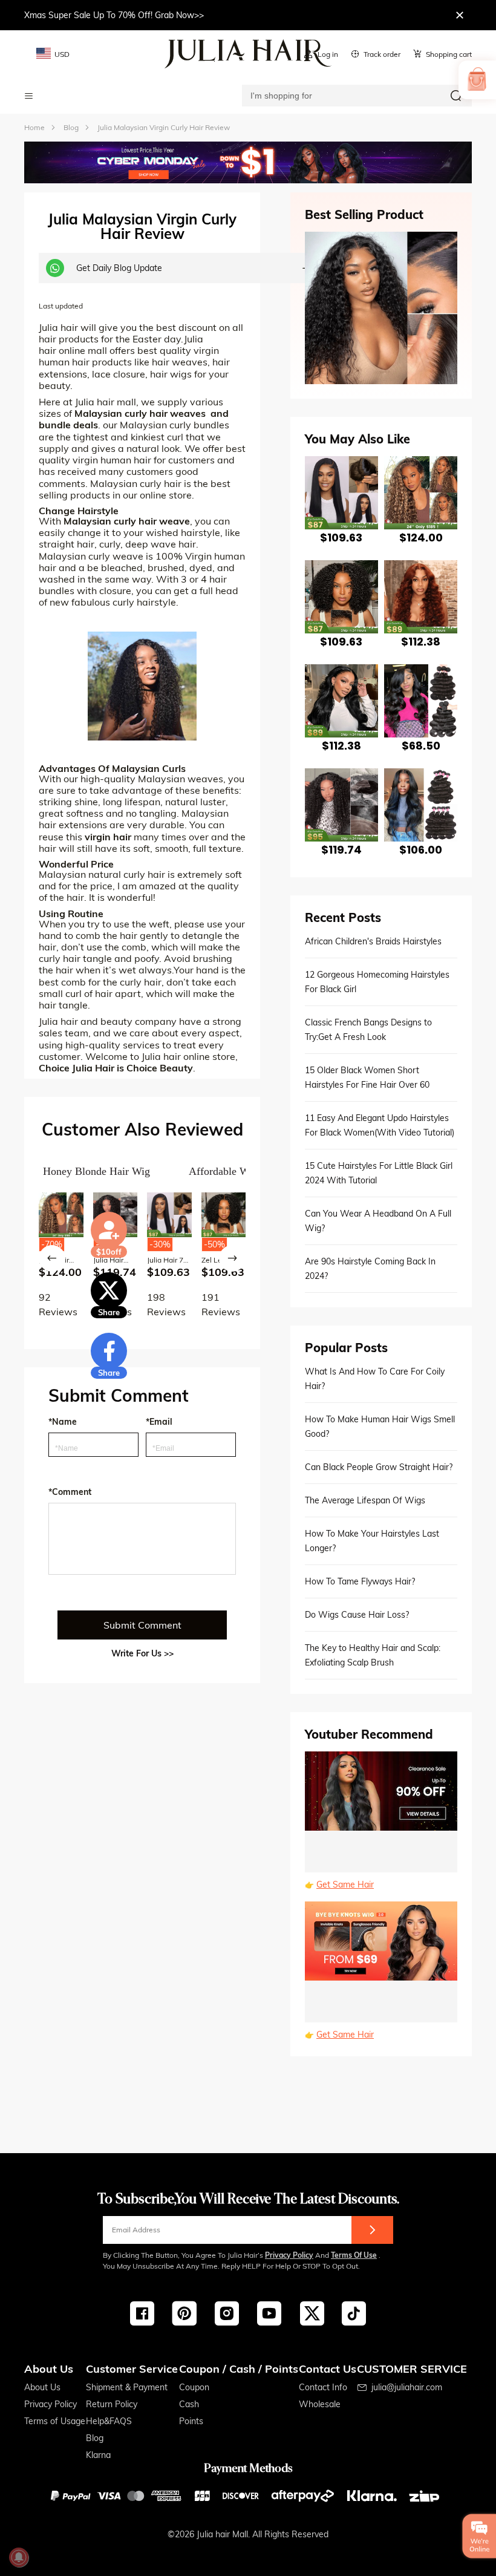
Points (191, 2421)
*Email (159, 1422)
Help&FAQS (109, 2421)
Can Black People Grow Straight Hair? (379, 1467)
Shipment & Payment (127, 2387)
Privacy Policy (289, 2255)
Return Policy (112, 2404)
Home (34, 127)
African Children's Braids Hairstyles (373, 941)
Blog (95, 2438)
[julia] (248, 54)
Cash (189, 2404)
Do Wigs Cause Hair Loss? (357, 1615)
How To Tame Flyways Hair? (360, 1581)
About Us (42, 2387)
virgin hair (108, 837)
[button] (52, 1258)
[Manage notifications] (19, 2557)
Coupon (194, 2387)
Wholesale (320, 2404)
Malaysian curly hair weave (127, 521)
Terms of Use (354, 2255)
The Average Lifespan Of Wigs (365, 1500)
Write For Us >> (142, 1653)
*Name (63, 1422)
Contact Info (323, 2387)
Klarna (98, 2455)
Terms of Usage (55, 2421)
